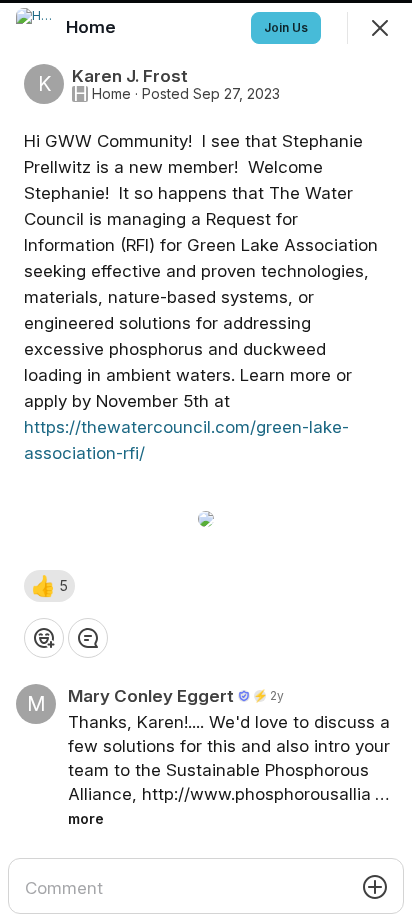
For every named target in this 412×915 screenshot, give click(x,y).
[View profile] (36, 28)
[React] (44, 638)
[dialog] (206, 457)
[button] (49, 586)
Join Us (286, 27)
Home (111, 94)
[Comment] (88, 638)
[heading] (93, 27)
